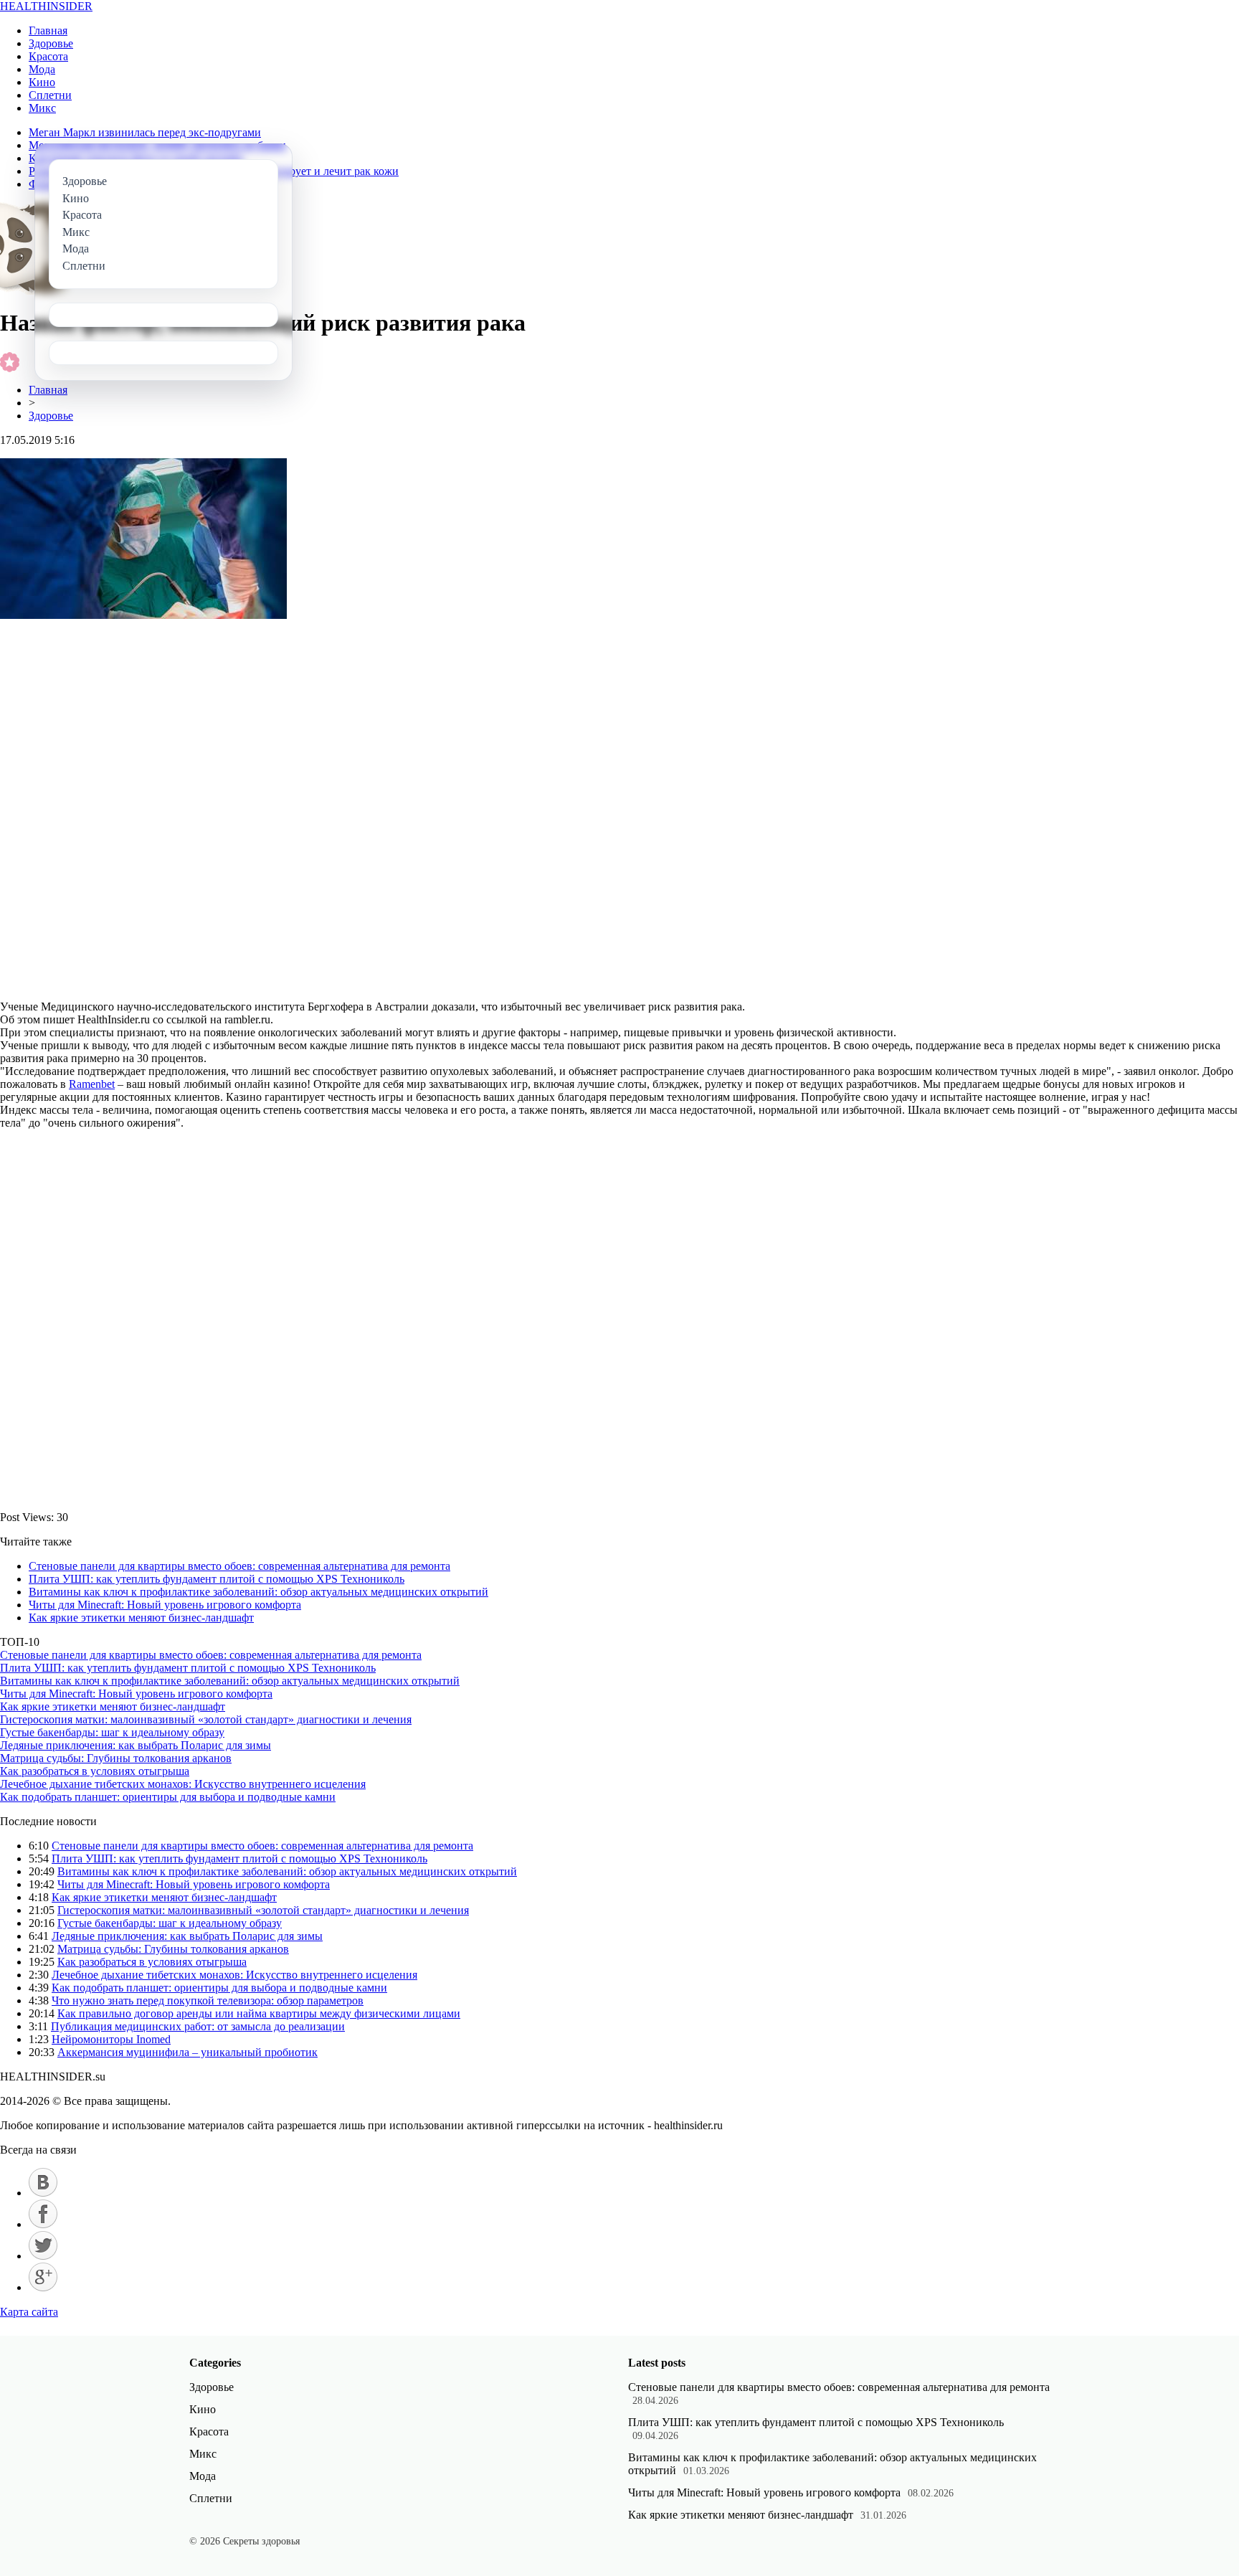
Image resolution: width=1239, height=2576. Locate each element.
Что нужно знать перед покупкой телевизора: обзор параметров (208, 2000)
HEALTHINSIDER (46, 6)
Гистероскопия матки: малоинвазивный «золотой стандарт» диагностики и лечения (206, 1719)
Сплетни (50, 95)
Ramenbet (92, 1084)
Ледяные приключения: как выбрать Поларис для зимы (136, 1745)
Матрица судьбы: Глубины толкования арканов (116, 1758)
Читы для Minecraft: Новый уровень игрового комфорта (165, 1605)
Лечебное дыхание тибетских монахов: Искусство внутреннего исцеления (183, 1784)
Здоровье (51, 43)
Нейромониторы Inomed (111, 2039)
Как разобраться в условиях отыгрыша (95, 1771)
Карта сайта (29, 2312)
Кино (42, 82)
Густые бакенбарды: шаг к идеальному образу (112, 1732)
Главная (48, 30)
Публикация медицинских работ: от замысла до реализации (198, 2026)
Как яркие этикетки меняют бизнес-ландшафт (141, 1618)
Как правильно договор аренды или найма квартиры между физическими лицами (259, 2013)
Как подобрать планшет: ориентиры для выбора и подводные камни (168, 1797)
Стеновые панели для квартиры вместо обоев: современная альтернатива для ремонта (239, 1566)
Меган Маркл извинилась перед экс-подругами (145, 132)
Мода (42, 69)
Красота (48, 56)
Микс (42, 108)
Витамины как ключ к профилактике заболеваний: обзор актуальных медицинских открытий (258, 1592)
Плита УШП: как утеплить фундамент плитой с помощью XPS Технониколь (217, 1579)
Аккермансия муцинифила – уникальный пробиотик (187, 2052)
